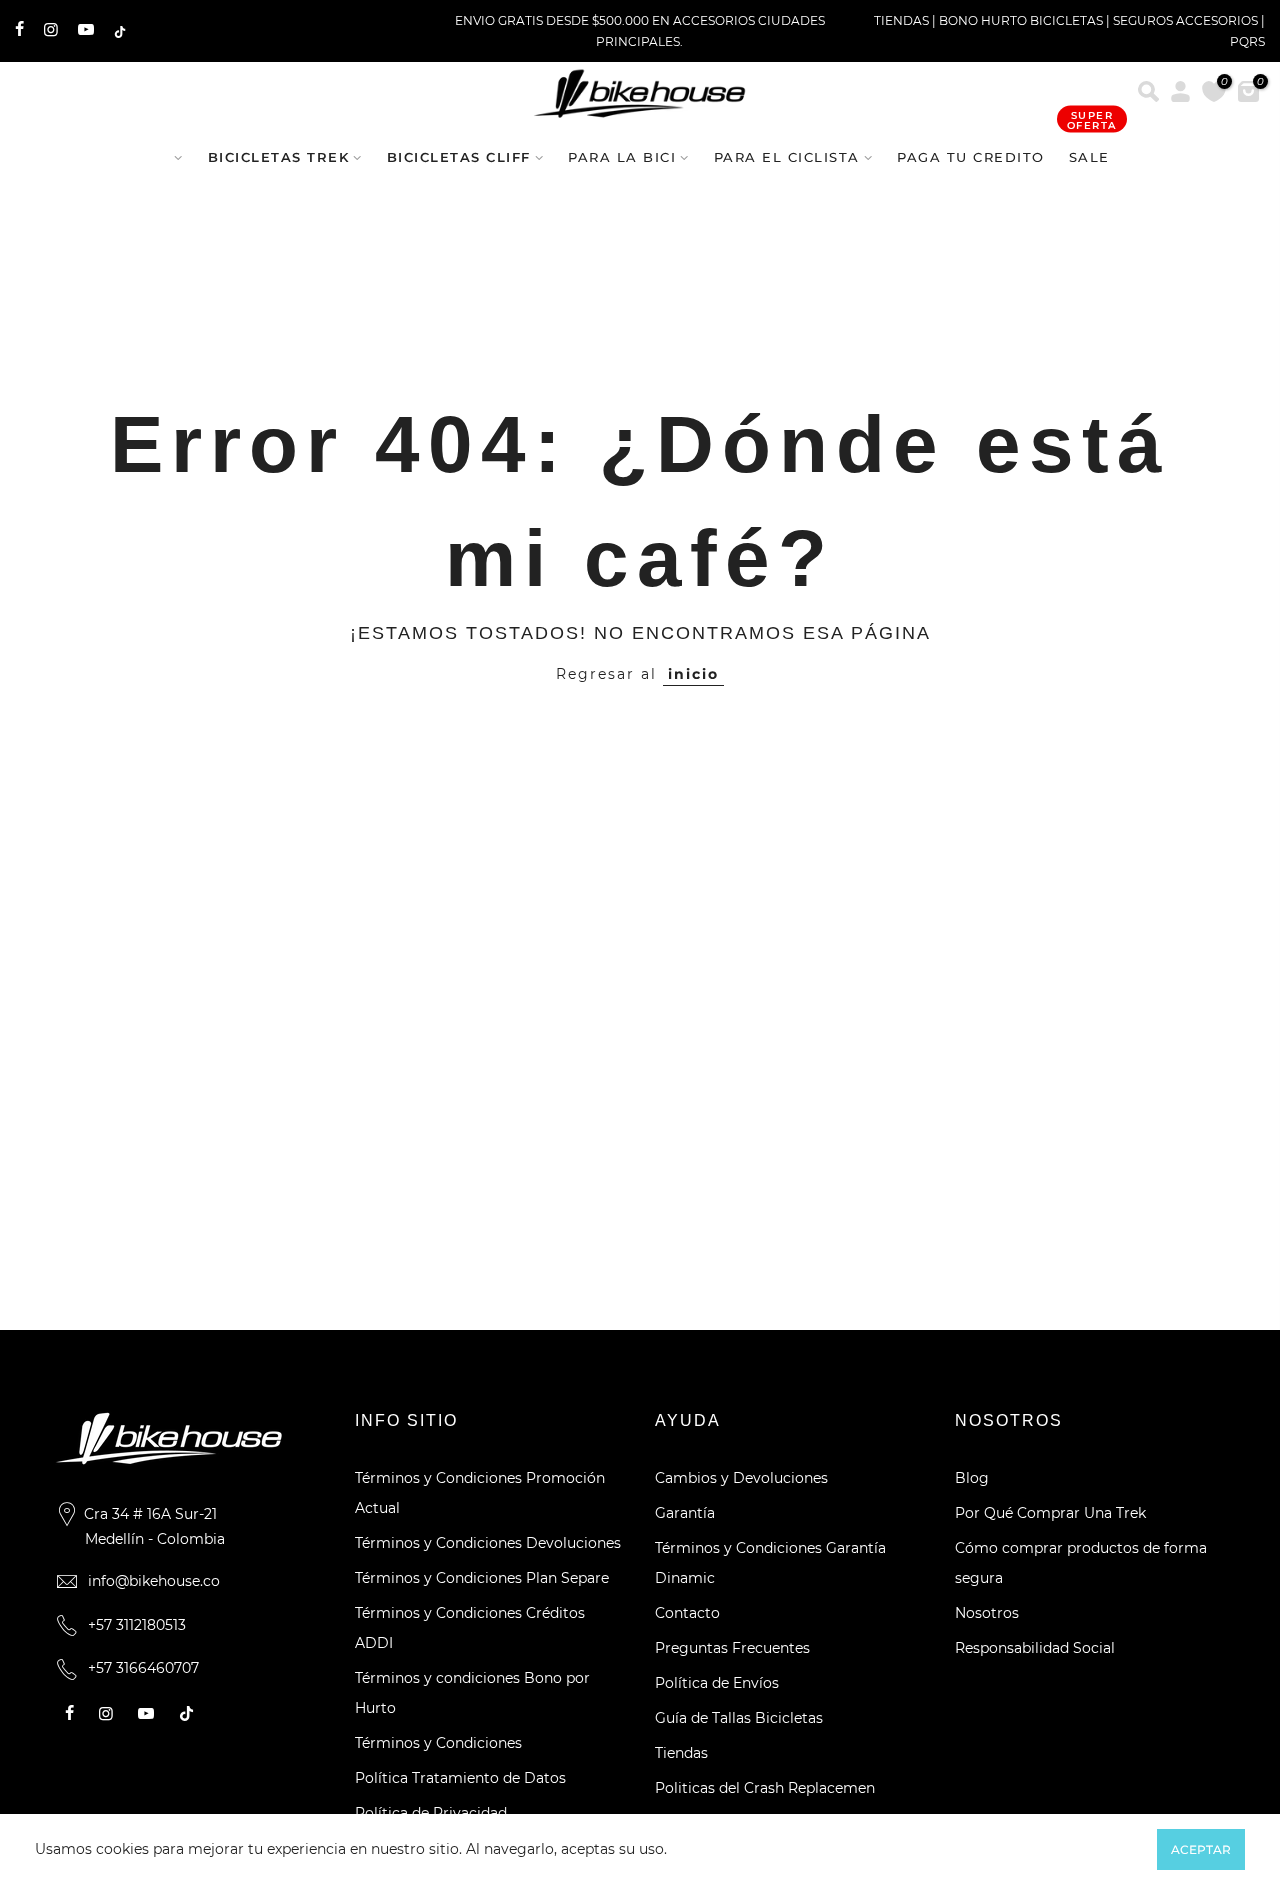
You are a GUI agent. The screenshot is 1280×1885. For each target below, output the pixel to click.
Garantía (685, 1513)
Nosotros (987, 1613)
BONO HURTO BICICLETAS (1022, 20)
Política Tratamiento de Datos (460, 1778)
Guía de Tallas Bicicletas (739, 1718)
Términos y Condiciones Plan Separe (482, 1578)
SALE (1092, 147)
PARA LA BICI (622, 157)
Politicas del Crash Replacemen (765, 1788)
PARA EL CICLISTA (787, 157)
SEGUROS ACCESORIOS (1185, 20)
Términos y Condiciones (438, 1743)
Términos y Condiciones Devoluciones (488, 1543)
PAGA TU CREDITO (971, 157)
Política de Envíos (717, 1683)
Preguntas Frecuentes (732, 1648)
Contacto (687, 1613)
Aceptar (1201, 1849)
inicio (693, 674)
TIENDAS (901, 20)
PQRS (1247, 41)
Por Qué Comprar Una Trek (1050, 1513)
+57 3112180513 (137, 1625)
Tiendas (681, 1753)
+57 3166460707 (143, 1668)
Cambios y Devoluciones (741, 1478)
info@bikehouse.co (154, 1581)
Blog (972, 1478)
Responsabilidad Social (1035, 1648)
